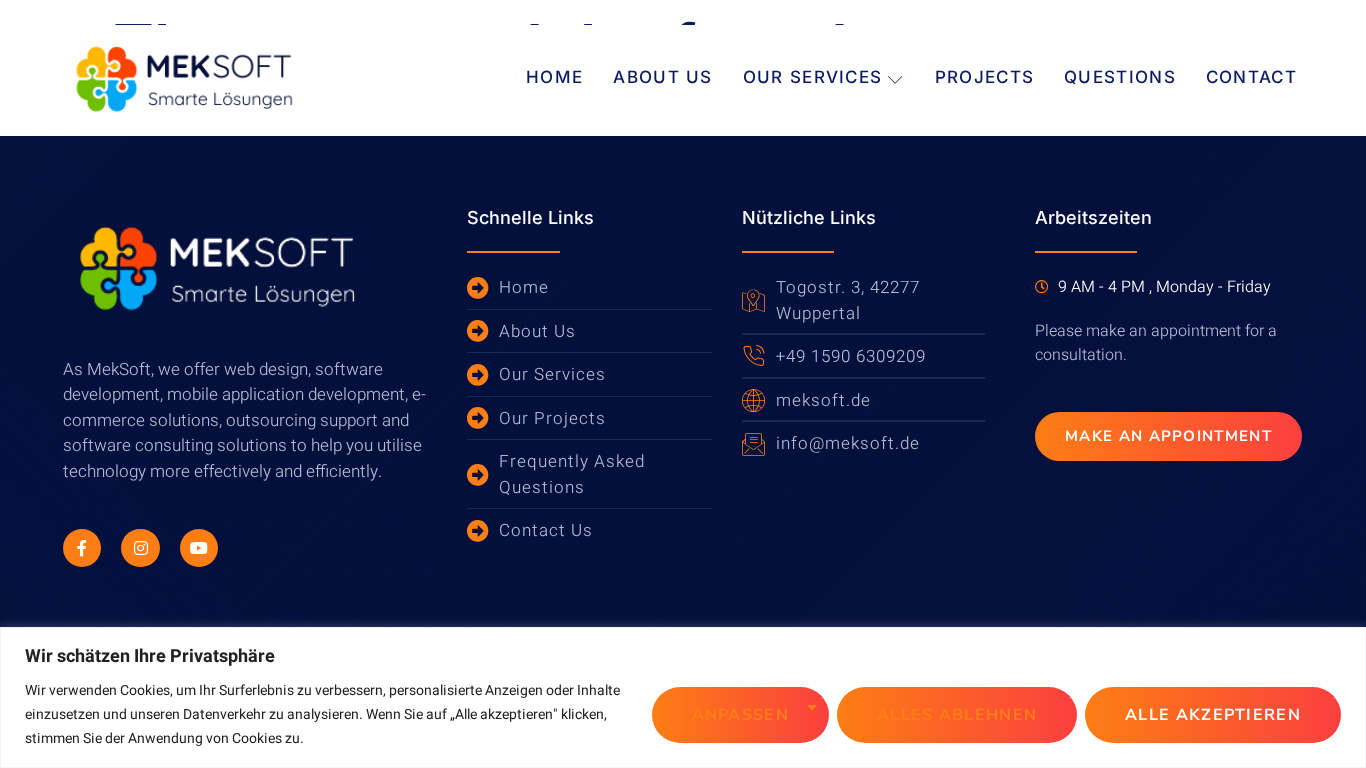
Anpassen (740, 715)
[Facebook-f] (82, 548)
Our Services (813, 77)
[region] (683, 697)
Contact (1251, 77)
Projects (984, 77)
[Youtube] (199, 548)
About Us (662, 77)
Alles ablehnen (957, 715)
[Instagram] (140, 548)
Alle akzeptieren (1213, 715)
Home (554, 77)
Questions (1120, 77)
